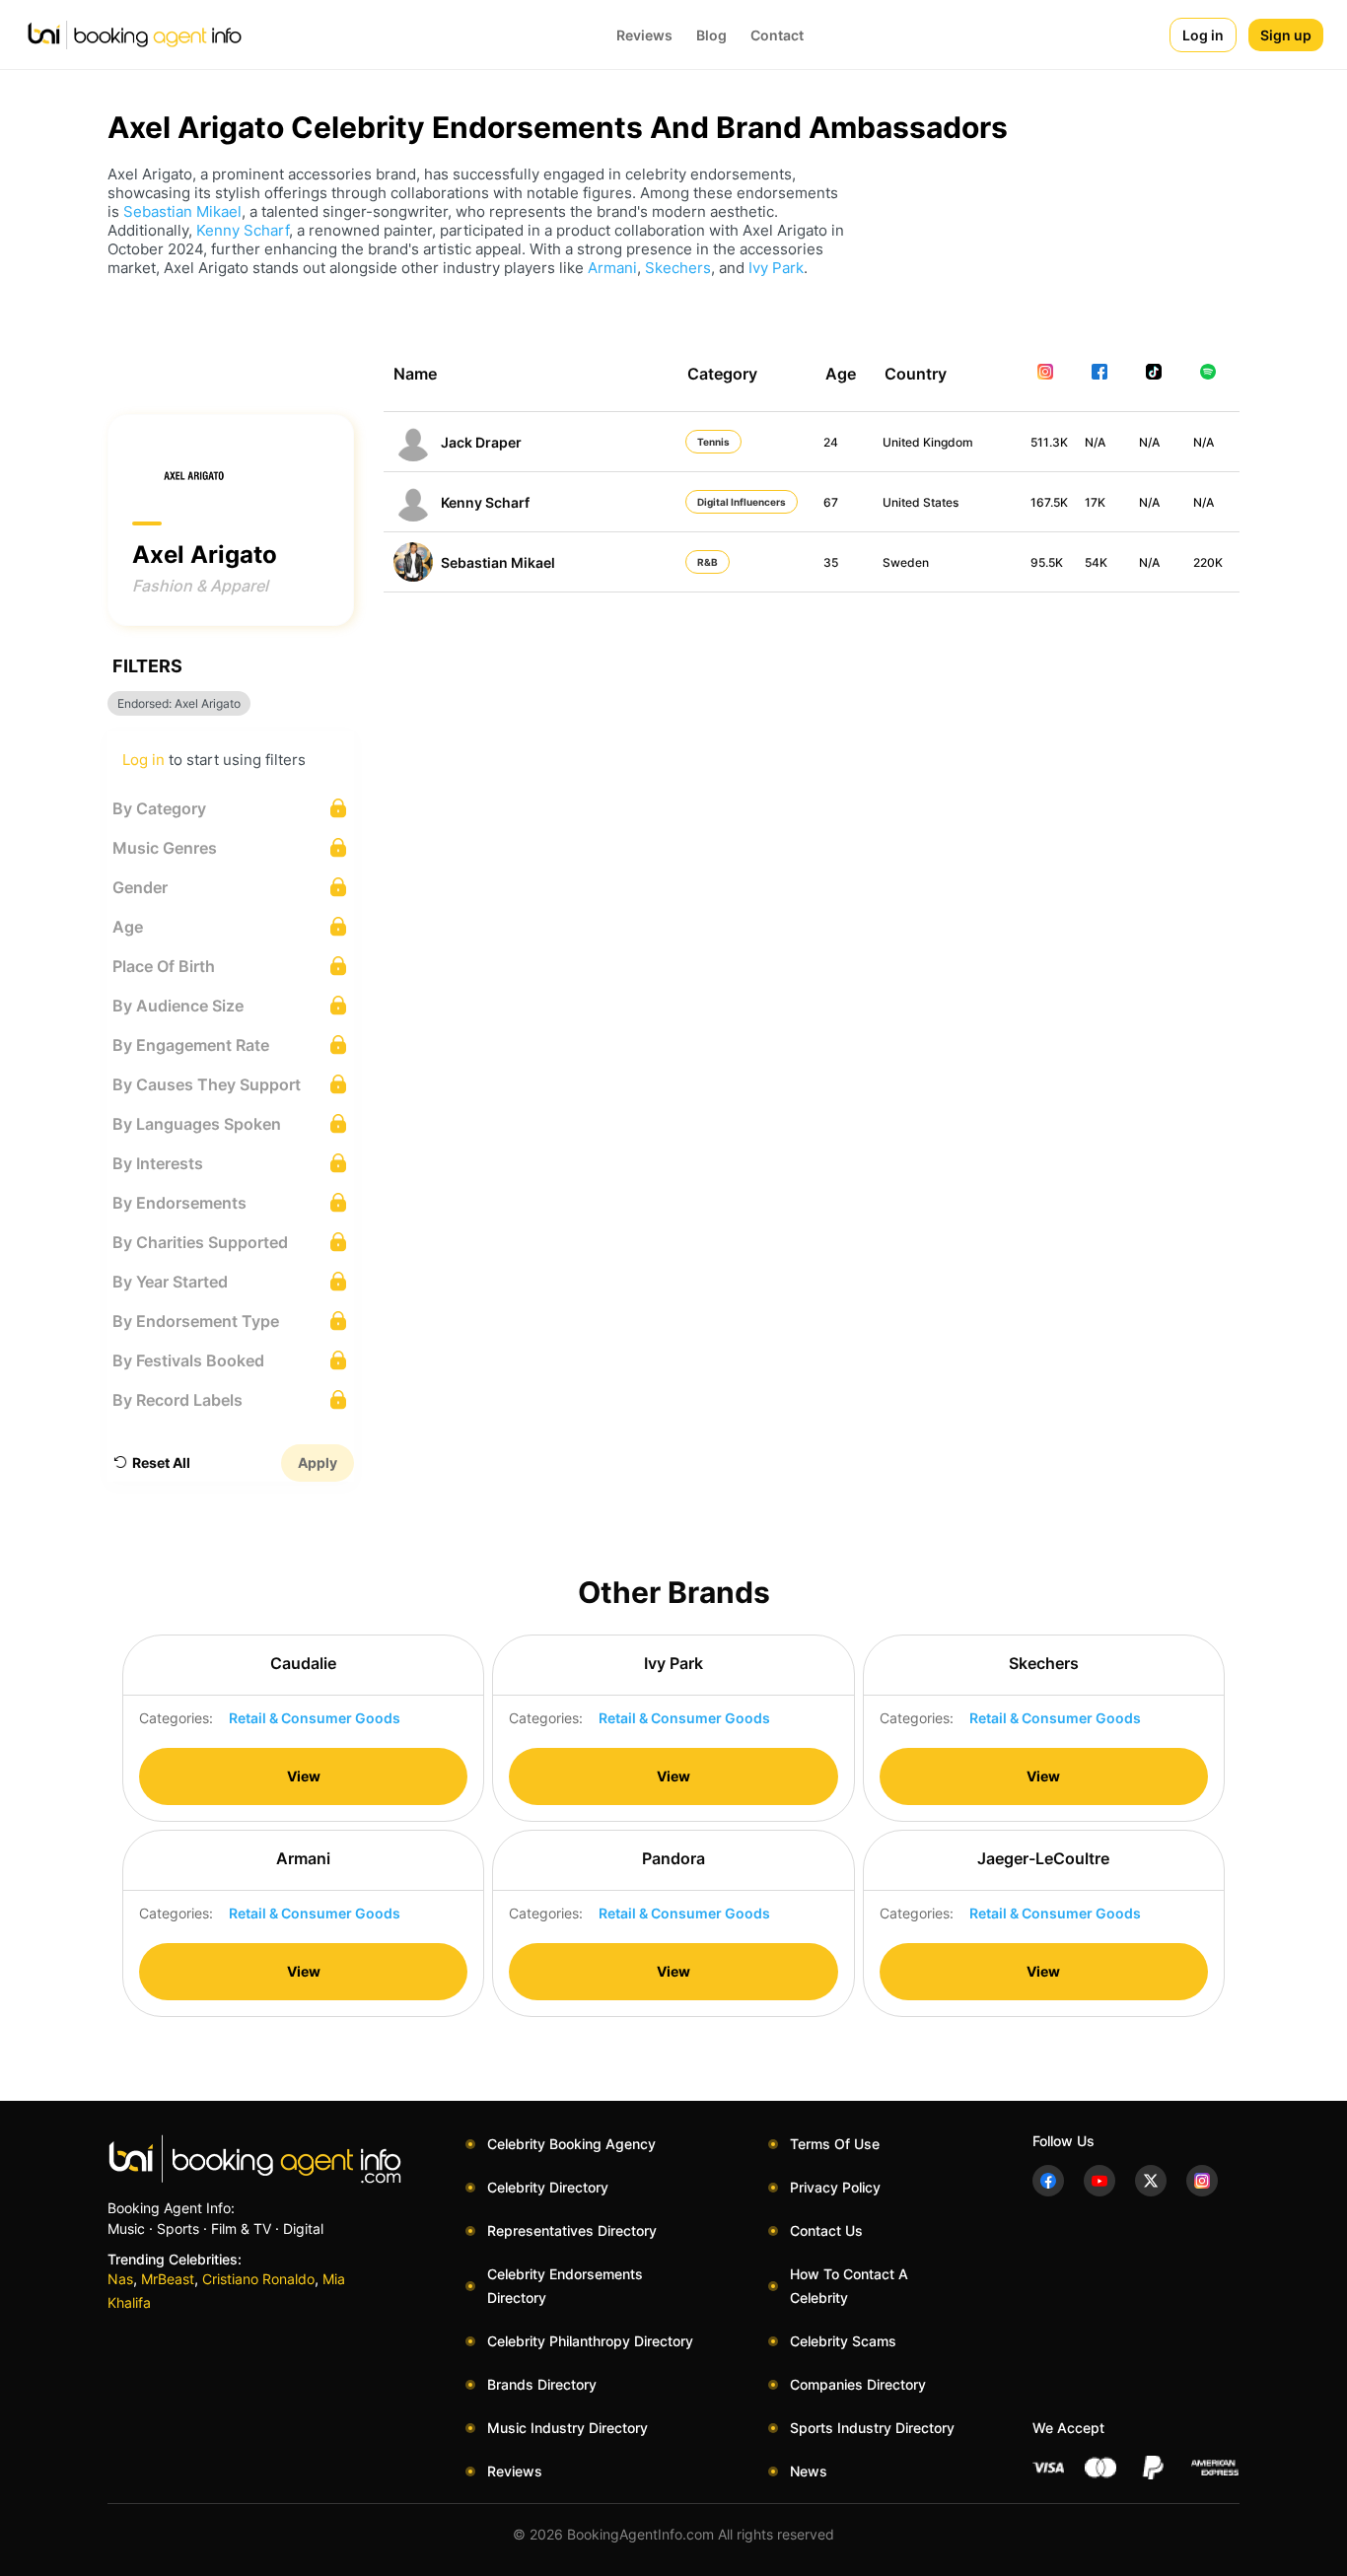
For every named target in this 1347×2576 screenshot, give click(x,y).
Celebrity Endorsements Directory (565, 2286)
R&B (708, 562)
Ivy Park (776, 268)
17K (1095, 502)
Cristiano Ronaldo (258, 2279)
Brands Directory (542, 2384)
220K (1208, 562)
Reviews (644, 35)
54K (1096, 562)
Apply (318, 1462)
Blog (711, 35)
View (304, 1776)
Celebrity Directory (548, 2187)
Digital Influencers (742, 502)
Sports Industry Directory (872, 2428)
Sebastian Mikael (182, 211)
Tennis (713, 442)
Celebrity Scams (843, 2341)
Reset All (161, 1462)
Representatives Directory (572, 2230)
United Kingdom (928, 442)
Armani (612, 268)
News (809, 2471)
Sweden (906, 562)
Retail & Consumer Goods (315, 1718)
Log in (1203, 35)
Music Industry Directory (567, 2428)
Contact (777, 35)
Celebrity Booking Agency (571, 2144)
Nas (120, 2279)
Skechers (678, 268)
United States (921, 502)
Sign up (1286, 35)
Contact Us (826, 2230)
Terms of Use (835, 2144)
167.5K (1049, 502)
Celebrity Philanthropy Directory (590, 2341)
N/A (1095, 442)
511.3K (1049, 442)
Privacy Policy (835, 2187)
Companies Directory (858, 2384)
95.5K (1047, 562)
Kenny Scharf (243, 230)
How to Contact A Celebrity (849, 2286)
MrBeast (168, 2279)
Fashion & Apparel (200, 586)
